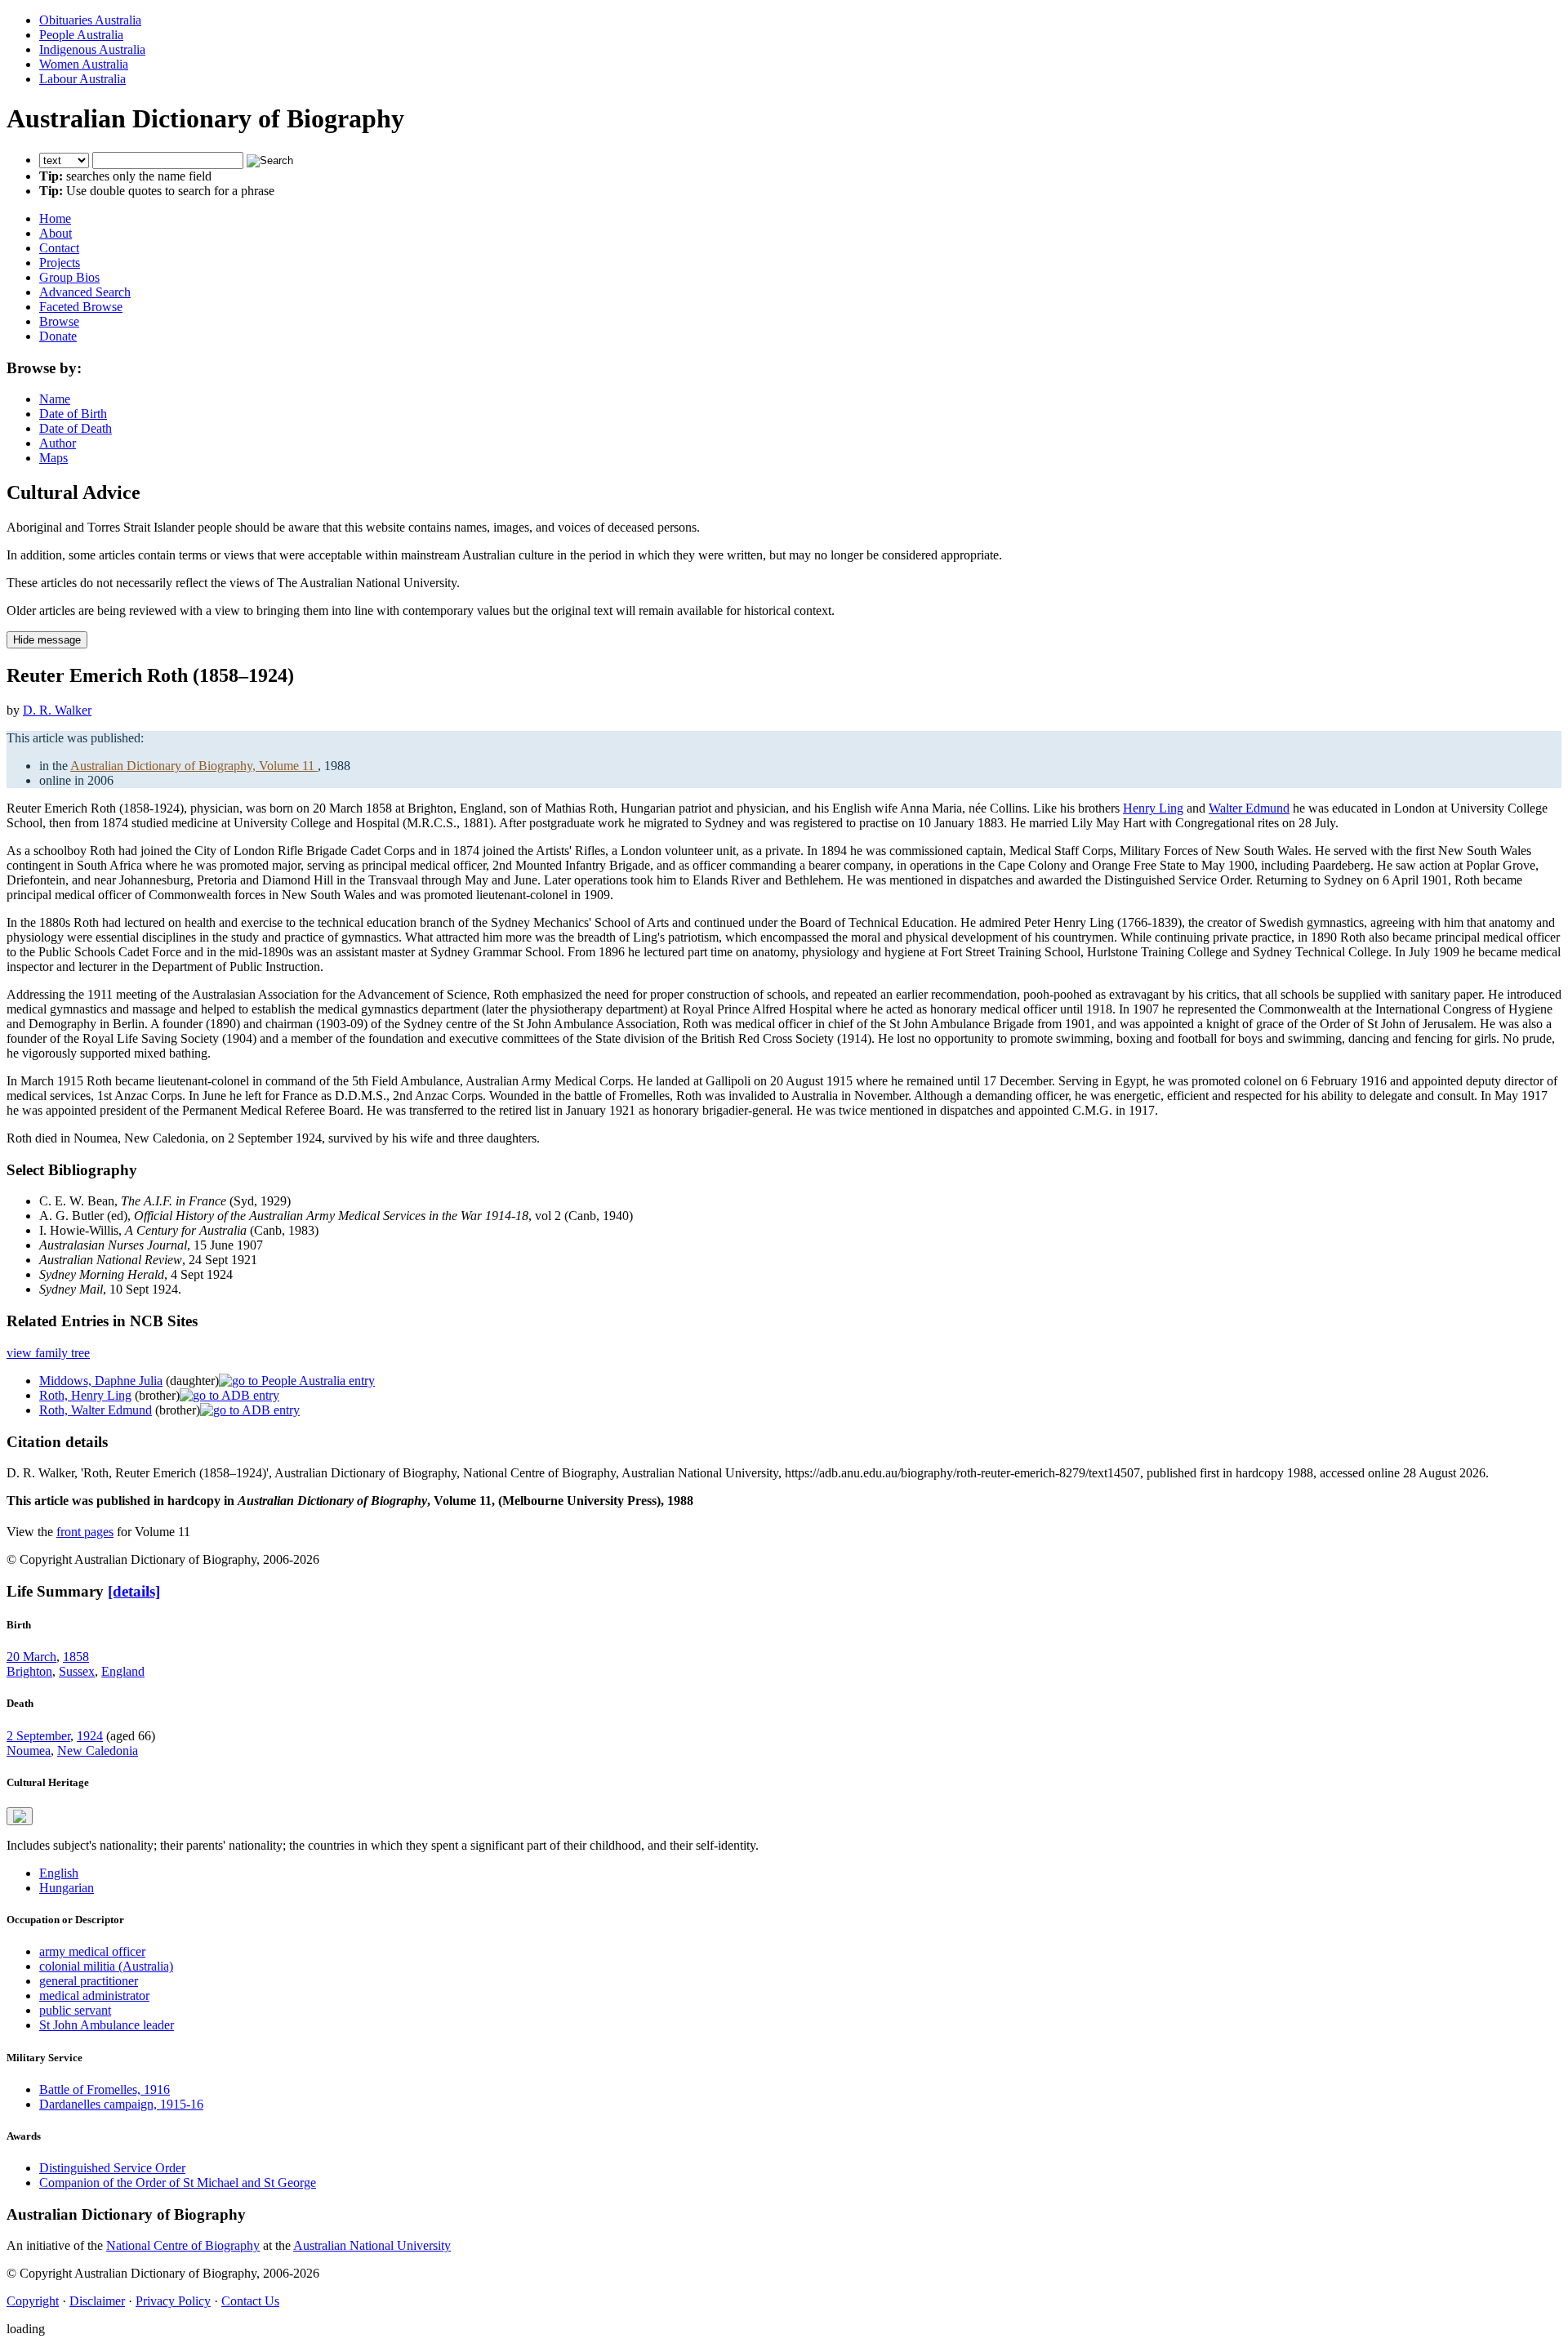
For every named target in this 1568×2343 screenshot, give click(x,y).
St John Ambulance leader (107, 2025)
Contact (59, 248)
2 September (38, 1736)
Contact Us (250, 2301)
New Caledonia (98, 1751)
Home (55, 218)
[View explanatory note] (20, 1816)
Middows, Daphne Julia (101, 1381)
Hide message (47, 640)
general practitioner (89, 1981)
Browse (59, 321)
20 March (31, 1657)
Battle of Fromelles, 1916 (105, 2089)
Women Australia (84, 64)
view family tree (48, 1353)
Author (58, 443)
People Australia (81, 35)
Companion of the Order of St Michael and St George (178, 2183)
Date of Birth (73, 414)
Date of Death (76, 428)
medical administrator (94, 1996)
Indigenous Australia (92, 49)
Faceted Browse (81, 307)
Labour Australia (82, 79)
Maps (53, 458)
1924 (90, 1736)
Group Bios (69, 277)
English (59, 1873)
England (123, 1671)
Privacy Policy (173, 2301)
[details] (134, 1591)
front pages (85, 1532)
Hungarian (67, 1888)
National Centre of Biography (183, 2245)
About (56, 233)
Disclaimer (97, 2301)
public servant (75, 2010)
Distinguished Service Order (112, 2168)
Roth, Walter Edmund (96, 1410)
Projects (60, 263)
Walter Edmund (1249, 808)
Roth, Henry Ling (85, 1395)
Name (55, 399)
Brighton (29, 1671)
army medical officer (92, 1951)
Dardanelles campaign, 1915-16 (121, 2104)
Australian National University (372, 2245)
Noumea (29, 1751)
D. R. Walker (57, 710)
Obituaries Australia (90, 20)
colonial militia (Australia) (106, 1966)
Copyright (33, 2301)
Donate (58, 336)
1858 (76, 1657)
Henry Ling (1153, 808)
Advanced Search (85, 292)
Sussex (77, 1671)
